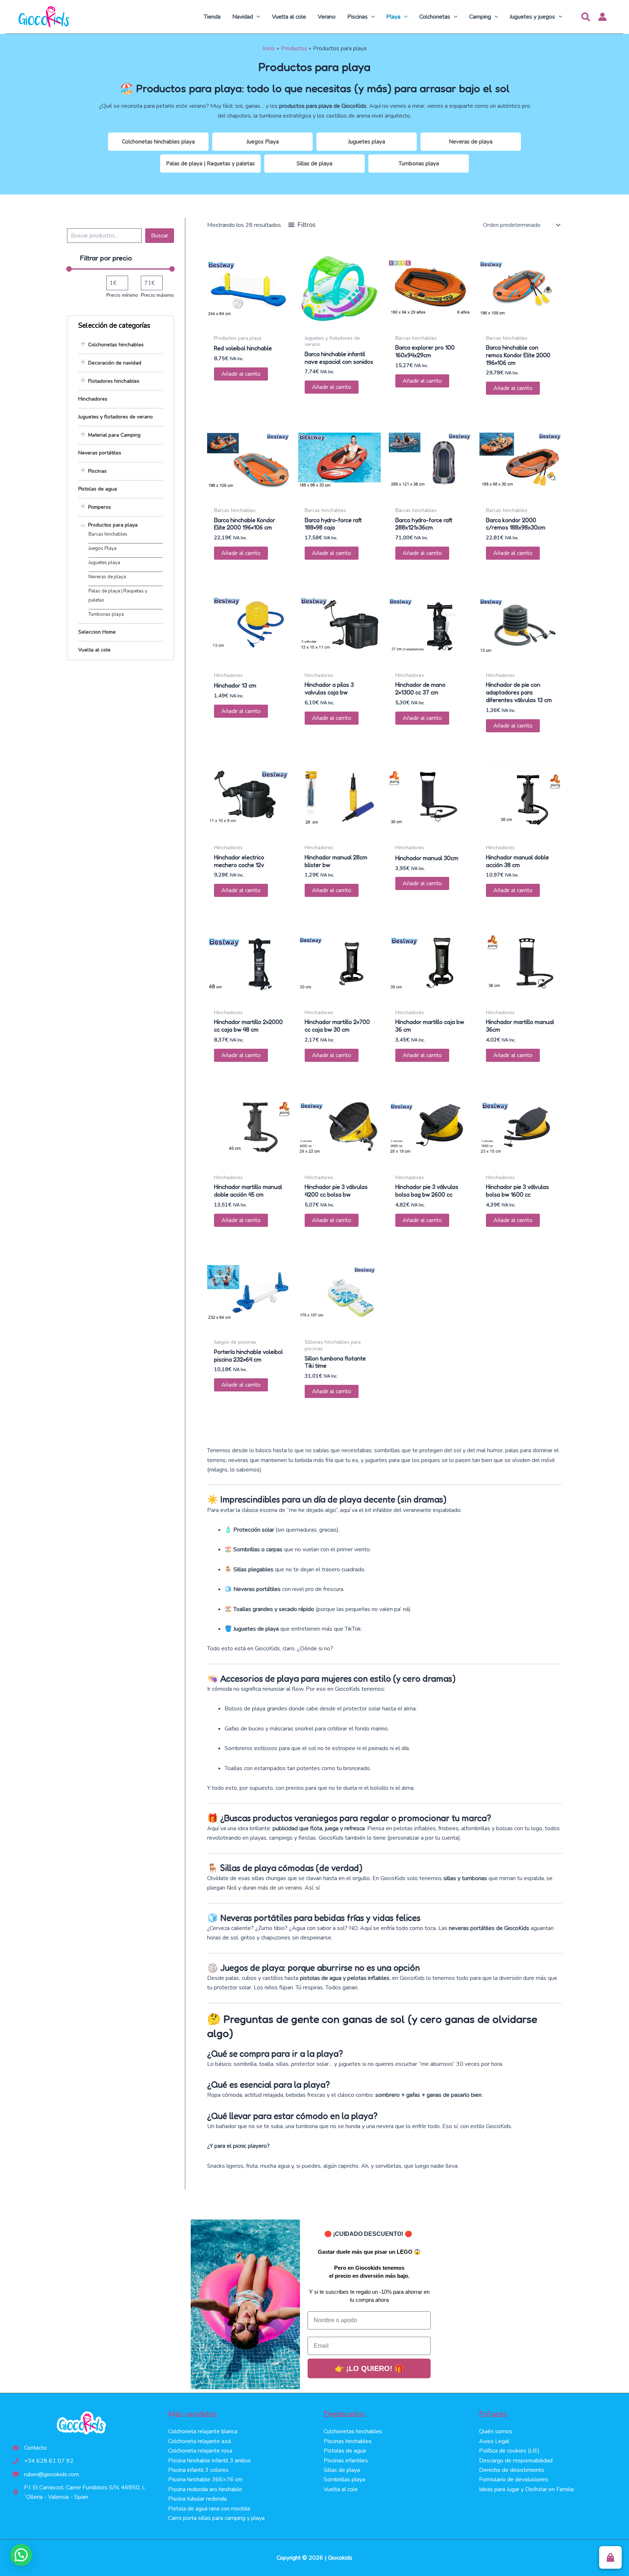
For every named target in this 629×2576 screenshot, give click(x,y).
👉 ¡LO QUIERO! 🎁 (369, 2368)
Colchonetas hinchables (116, 345)
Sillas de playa (314, 164)
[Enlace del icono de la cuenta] (602, 17)
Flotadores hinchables (114, 381)
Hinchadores (93, 399)
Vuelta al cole (94, 650)
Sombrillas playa (344, 2480)
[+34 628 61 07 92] (43, 2461)
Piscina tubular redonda (197, 2499)
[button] (257, 17)
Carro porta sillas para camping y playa (216, 2518)
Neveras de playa (471, 142)
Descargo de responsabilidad (516, 2461)
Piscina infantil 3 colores (198, 2470)
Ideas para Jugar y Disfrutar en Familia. (527, 2489)
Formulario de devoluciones (514, 2480)
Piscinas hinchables (348, 2441)
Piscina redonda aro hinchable (205, 2489)
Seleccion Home (97, 632)
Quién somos (496, 2431)
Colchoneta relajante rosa (200, 2451)
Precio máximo (157, 295)
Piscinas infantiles (346, 2461)
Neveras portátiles (100, 453)
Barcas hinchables (108, 534)
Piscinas (97, 471)
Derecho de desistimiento (512, 2470)
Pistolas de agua (98, 489)
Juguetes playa (367, 142)
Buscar (160, 236)
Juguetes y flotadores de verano (116, 417)
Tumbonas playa (419, 164)
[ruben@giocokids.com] (46, 2474)
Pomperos (100, 507)
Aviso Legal (494, 2441)
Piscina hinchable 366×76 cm (205, 2480)
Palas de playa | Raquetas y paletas (210, 164)
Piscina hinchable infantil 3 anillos (209, 2461)
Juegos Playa (263, 142)
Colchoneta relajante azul (200, 2441)
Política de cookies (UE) (509, 2451)
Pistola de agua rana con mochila (209, 2509)
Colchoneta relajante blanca (203, 2431)
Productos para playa (113, 525)
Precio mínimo (122, 295)
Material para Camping (114, 435)
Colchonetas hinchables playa (158, 142)
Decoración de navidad (115, 363)
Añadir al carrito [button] (241, 374)
